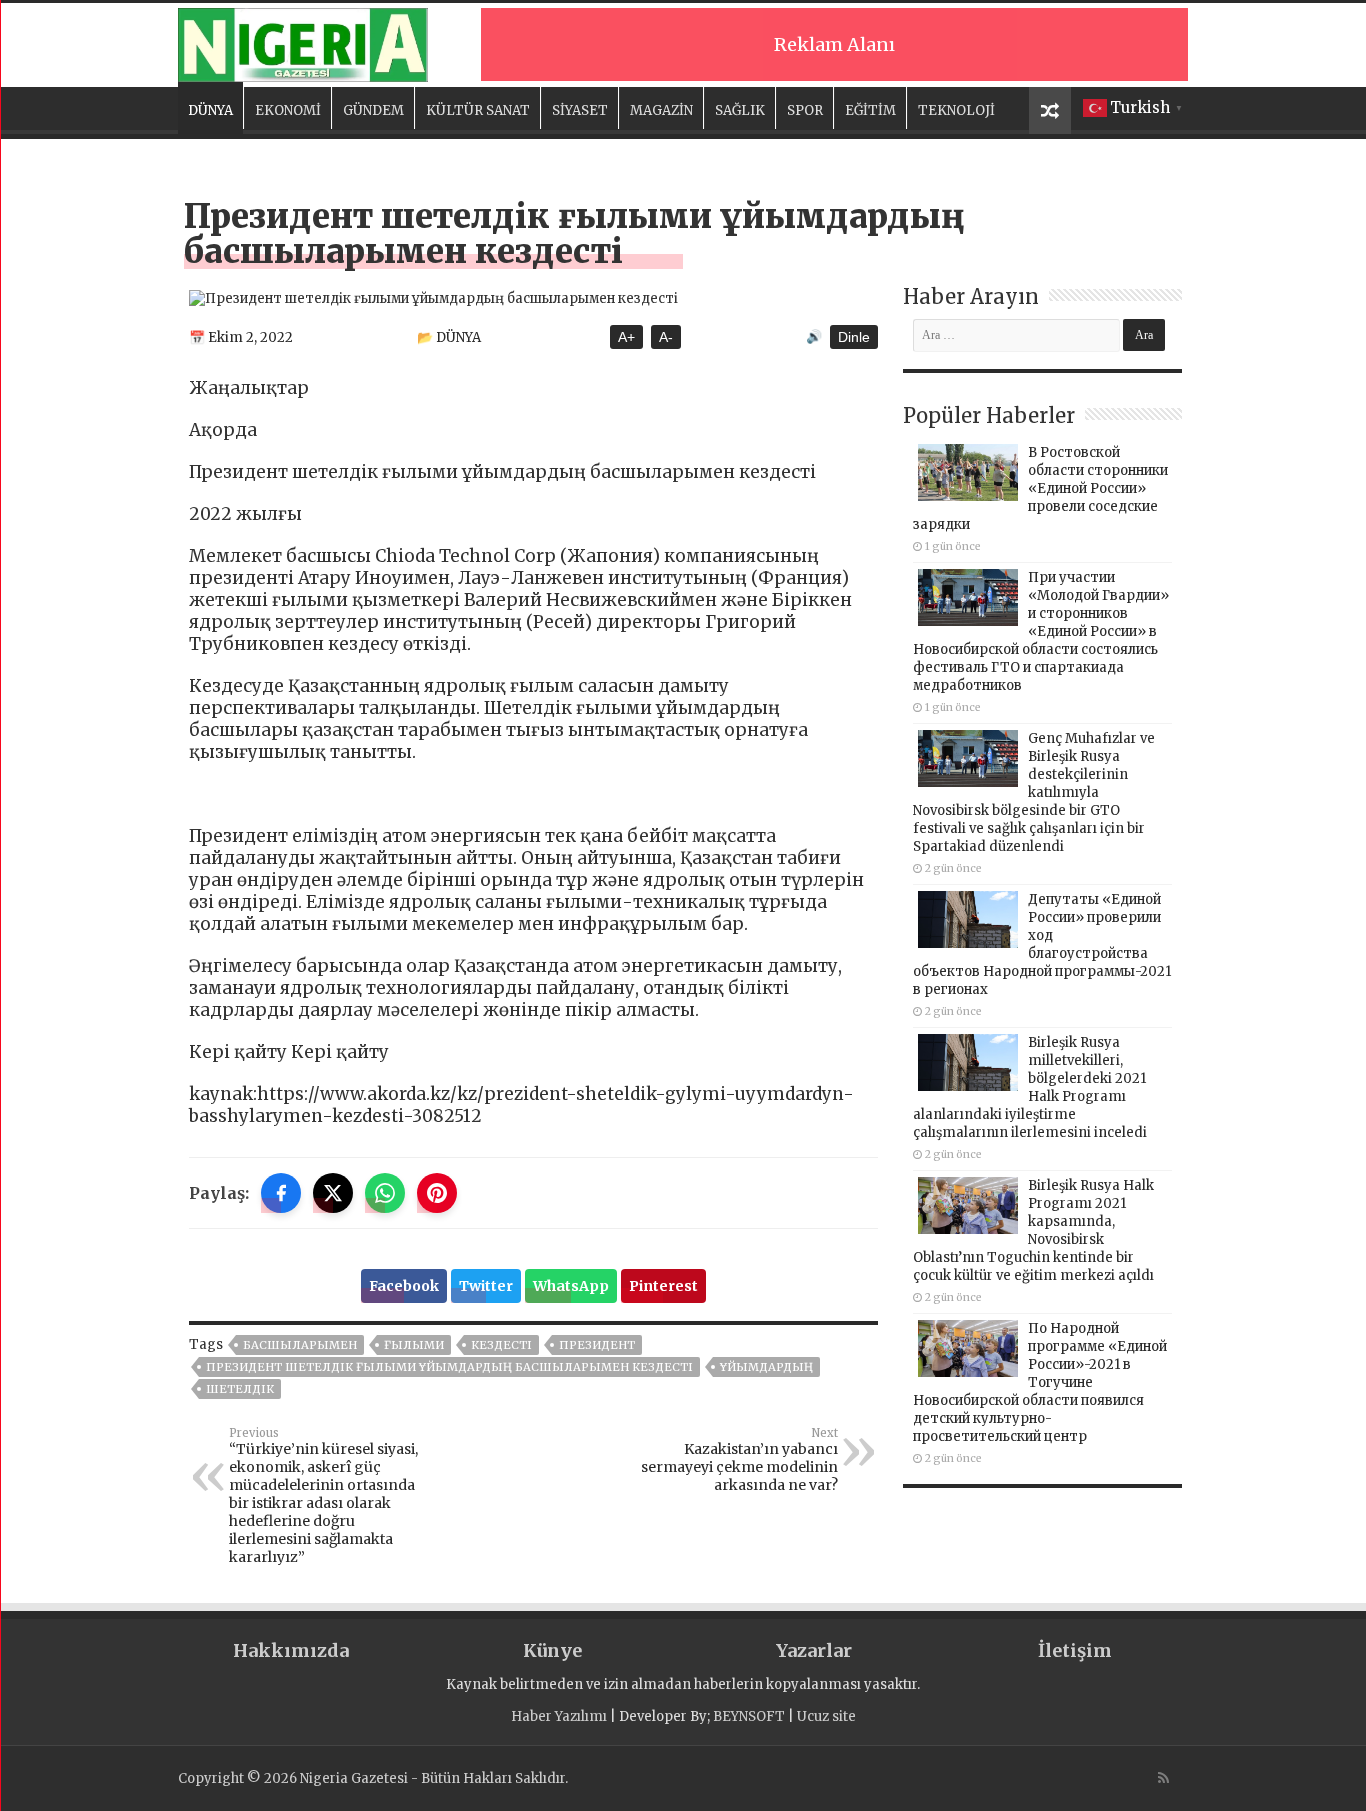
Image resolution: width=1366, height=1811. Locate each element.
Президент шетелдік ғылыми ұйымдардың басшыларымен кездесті (449, 1367)
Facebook (404, 1286)
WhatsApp (571, 1286)
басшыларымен (300, 1345)
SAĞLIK (740, 110)
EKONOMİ (288, 110)
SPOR (805, 110)
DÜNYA (210, 110)
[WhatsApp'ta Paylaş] (385, 1193)
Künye (552, 1650)
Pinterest (663, 1286)
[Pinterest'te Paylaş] (437, 1193)
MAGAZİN (661, 110)
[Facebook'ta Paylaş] (281, 1193)
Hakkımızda (291, 1650)
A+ (626, 337)
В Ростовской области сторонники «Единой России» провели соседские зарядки (1040, 488)
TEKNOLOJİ (956, 110)
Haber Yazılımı (559, 1716)
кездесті (501, 1345)
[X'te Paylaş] (333, 1193)
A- (666, 337)
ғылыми (414, 1345)
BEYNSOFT (749, 1716)
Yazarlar (814, 1650)
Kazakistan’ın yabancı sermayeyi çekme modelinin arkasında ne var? (739, 1460)
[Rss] (1163, 1778)
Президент (597, 1345)
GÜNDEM (373, 110)
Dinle (854, 337)
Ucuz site (826, 1716)
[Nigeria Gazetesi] (303, 42)
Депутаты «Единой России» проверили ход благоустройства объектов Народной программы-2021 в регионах (1042, 944)
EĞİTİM (870, 110)
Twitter (486, 1286)
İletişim (1075, 1650)
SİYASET (580, 110)
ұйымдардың (766, 1367)
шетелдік (240, 1389)
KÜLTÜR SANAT (478, 110)
